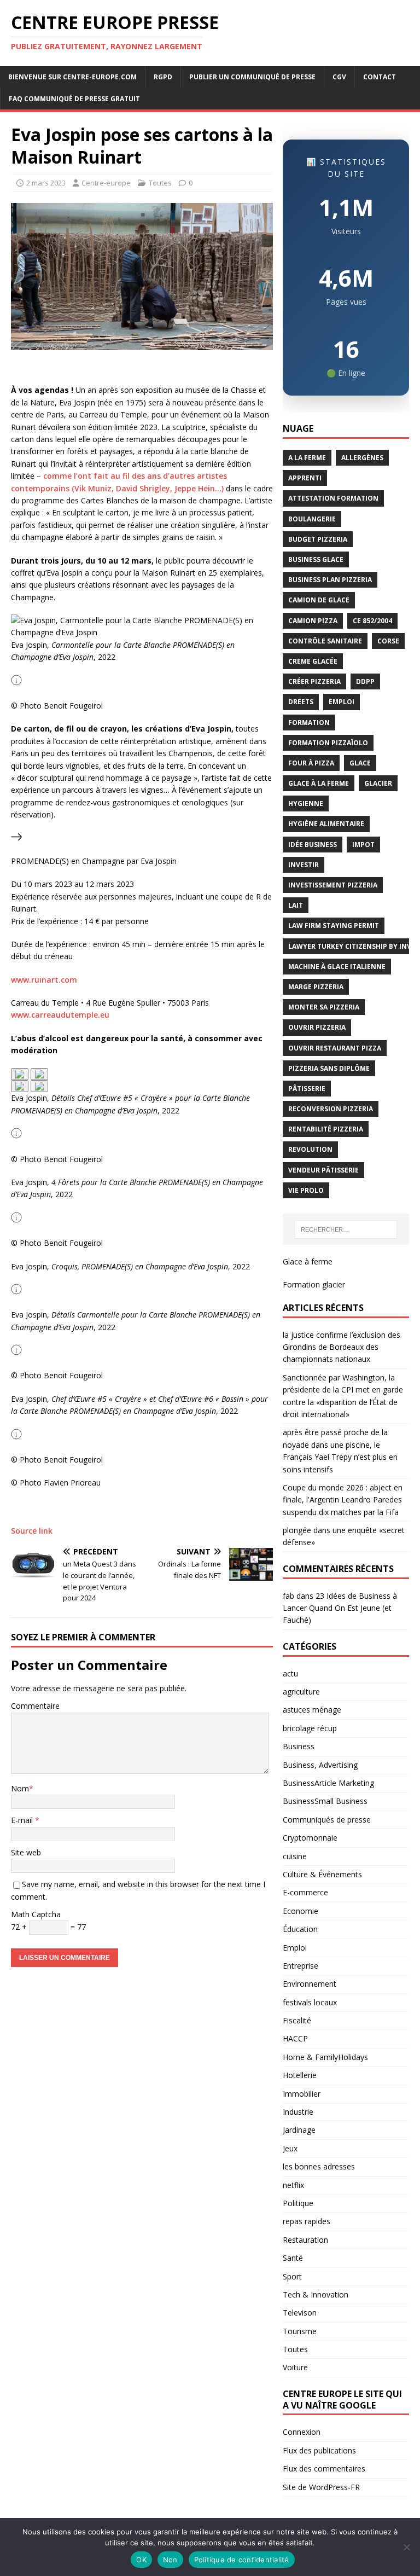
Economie (301, 1911)
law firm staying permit (334, 926)
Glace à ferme (308, 1261)
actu (290, 1673)
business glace (316, 559)
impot (363, 845)
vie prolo (306, 1190)
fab (288, 1596)
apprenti (305, 478)
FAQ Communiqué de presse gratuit (74, 99)
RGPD (163, 77)
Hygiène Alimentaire (326, 824)
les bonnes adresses (319, 2166)
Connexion (302, 2432)
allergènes (362, 458)
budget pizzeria (318, 539)
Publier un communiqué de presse (252, 77)
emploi (342, 702)
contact (380, 77)
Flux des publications (319, 2450)
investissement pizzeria (333, 885)
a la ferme (307, 458)
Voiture (295, 2367)
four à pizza (311, 763)
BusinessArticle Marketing (328, 1783)
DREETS (301, 702)
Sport (292, 2276)
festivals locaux (310, 2002)
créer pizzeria (314, 681)
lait (296, 905)
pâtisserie (307, 1089)
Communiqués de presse (327, 1820)
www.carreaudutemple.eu (60, 1015)
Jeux (290, 2148)
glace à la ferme (319, 783)
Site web (26, 1852)
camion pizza (313, 621)
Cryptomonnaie (310, 1838)
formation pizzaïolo (328, 743)
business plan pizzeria (330, 580)
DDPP (365, 681)
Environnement (310, 1984)
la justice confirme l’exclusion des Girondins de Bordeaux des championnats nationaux (342, 1347)
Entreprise (301, 1966)
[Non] (406, 2547)
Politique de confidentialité (242, 2560)
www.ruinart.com (44, 980)
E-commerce (305, 1892)
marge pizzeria (316, 987)
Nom (20, 1788)
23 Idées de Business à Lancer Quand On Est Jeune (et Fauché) (340, 1608)
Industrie (298, 2112)
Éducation (300, 1929)
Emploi (295, 1948)
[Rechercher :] (346, 1229)
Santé (293, 2258)
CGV (339, 77)
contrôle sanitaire (325, 641)
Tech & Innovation (316, 2294)
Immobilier (302, 2094)
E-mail (23, 1820)
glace (360, 763)
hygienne (306, 803)
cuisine (295, 1856)
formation (309, 723)
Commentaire (35, 1706)
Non (170, 2560)
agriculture (301, 1692)
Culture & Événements (322, 1874)
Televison (300, 2313)
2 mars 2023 (46, 183)
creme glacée (313, 661)
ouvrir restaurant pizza (335, 1048)
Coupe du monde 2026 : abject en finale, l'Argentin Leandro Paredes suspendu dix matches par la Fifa (343, 1500)
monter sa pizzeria (324, 1007)
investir (304, 865)
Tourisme (300, 2331)
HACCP (295, 2038)
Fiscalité (297, 2020)
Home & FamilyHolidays (325, 2057)
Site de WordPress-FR (321, 2487)
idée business (313, 845)
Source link (32, 1531)
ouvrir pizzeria (317, 1027)
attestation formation (333, 498)
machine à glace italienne (337, 967)
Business (299, 1746)
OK (141, 2560)
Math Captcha (36, 1914)
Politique (298, 2203)
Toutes (160, 183)
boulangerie (312, 519)
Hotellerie (300, 2075)
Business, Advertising (320, 1765)
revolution (310, 1149)
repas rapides (307, 2221)
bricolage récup (310, 1728)
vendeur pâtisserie (323, 1170)
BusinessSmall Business (325, 1801)
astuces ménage (312, 1710)
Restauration (305, 2240)
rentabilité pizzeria (326, 1129)
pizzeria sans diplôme (329, 1068)
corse (388, 641)
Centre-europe (106, 183)
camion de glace (319, 600)
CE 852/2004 (372, 621)
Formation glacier (314, 1284)
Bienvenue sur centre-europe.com (72, 77)
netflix (293, 2185)
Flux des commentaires (324, 2468)
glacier (378, 783)
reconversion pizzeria (331, 1109)
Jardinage (299, 2130)
